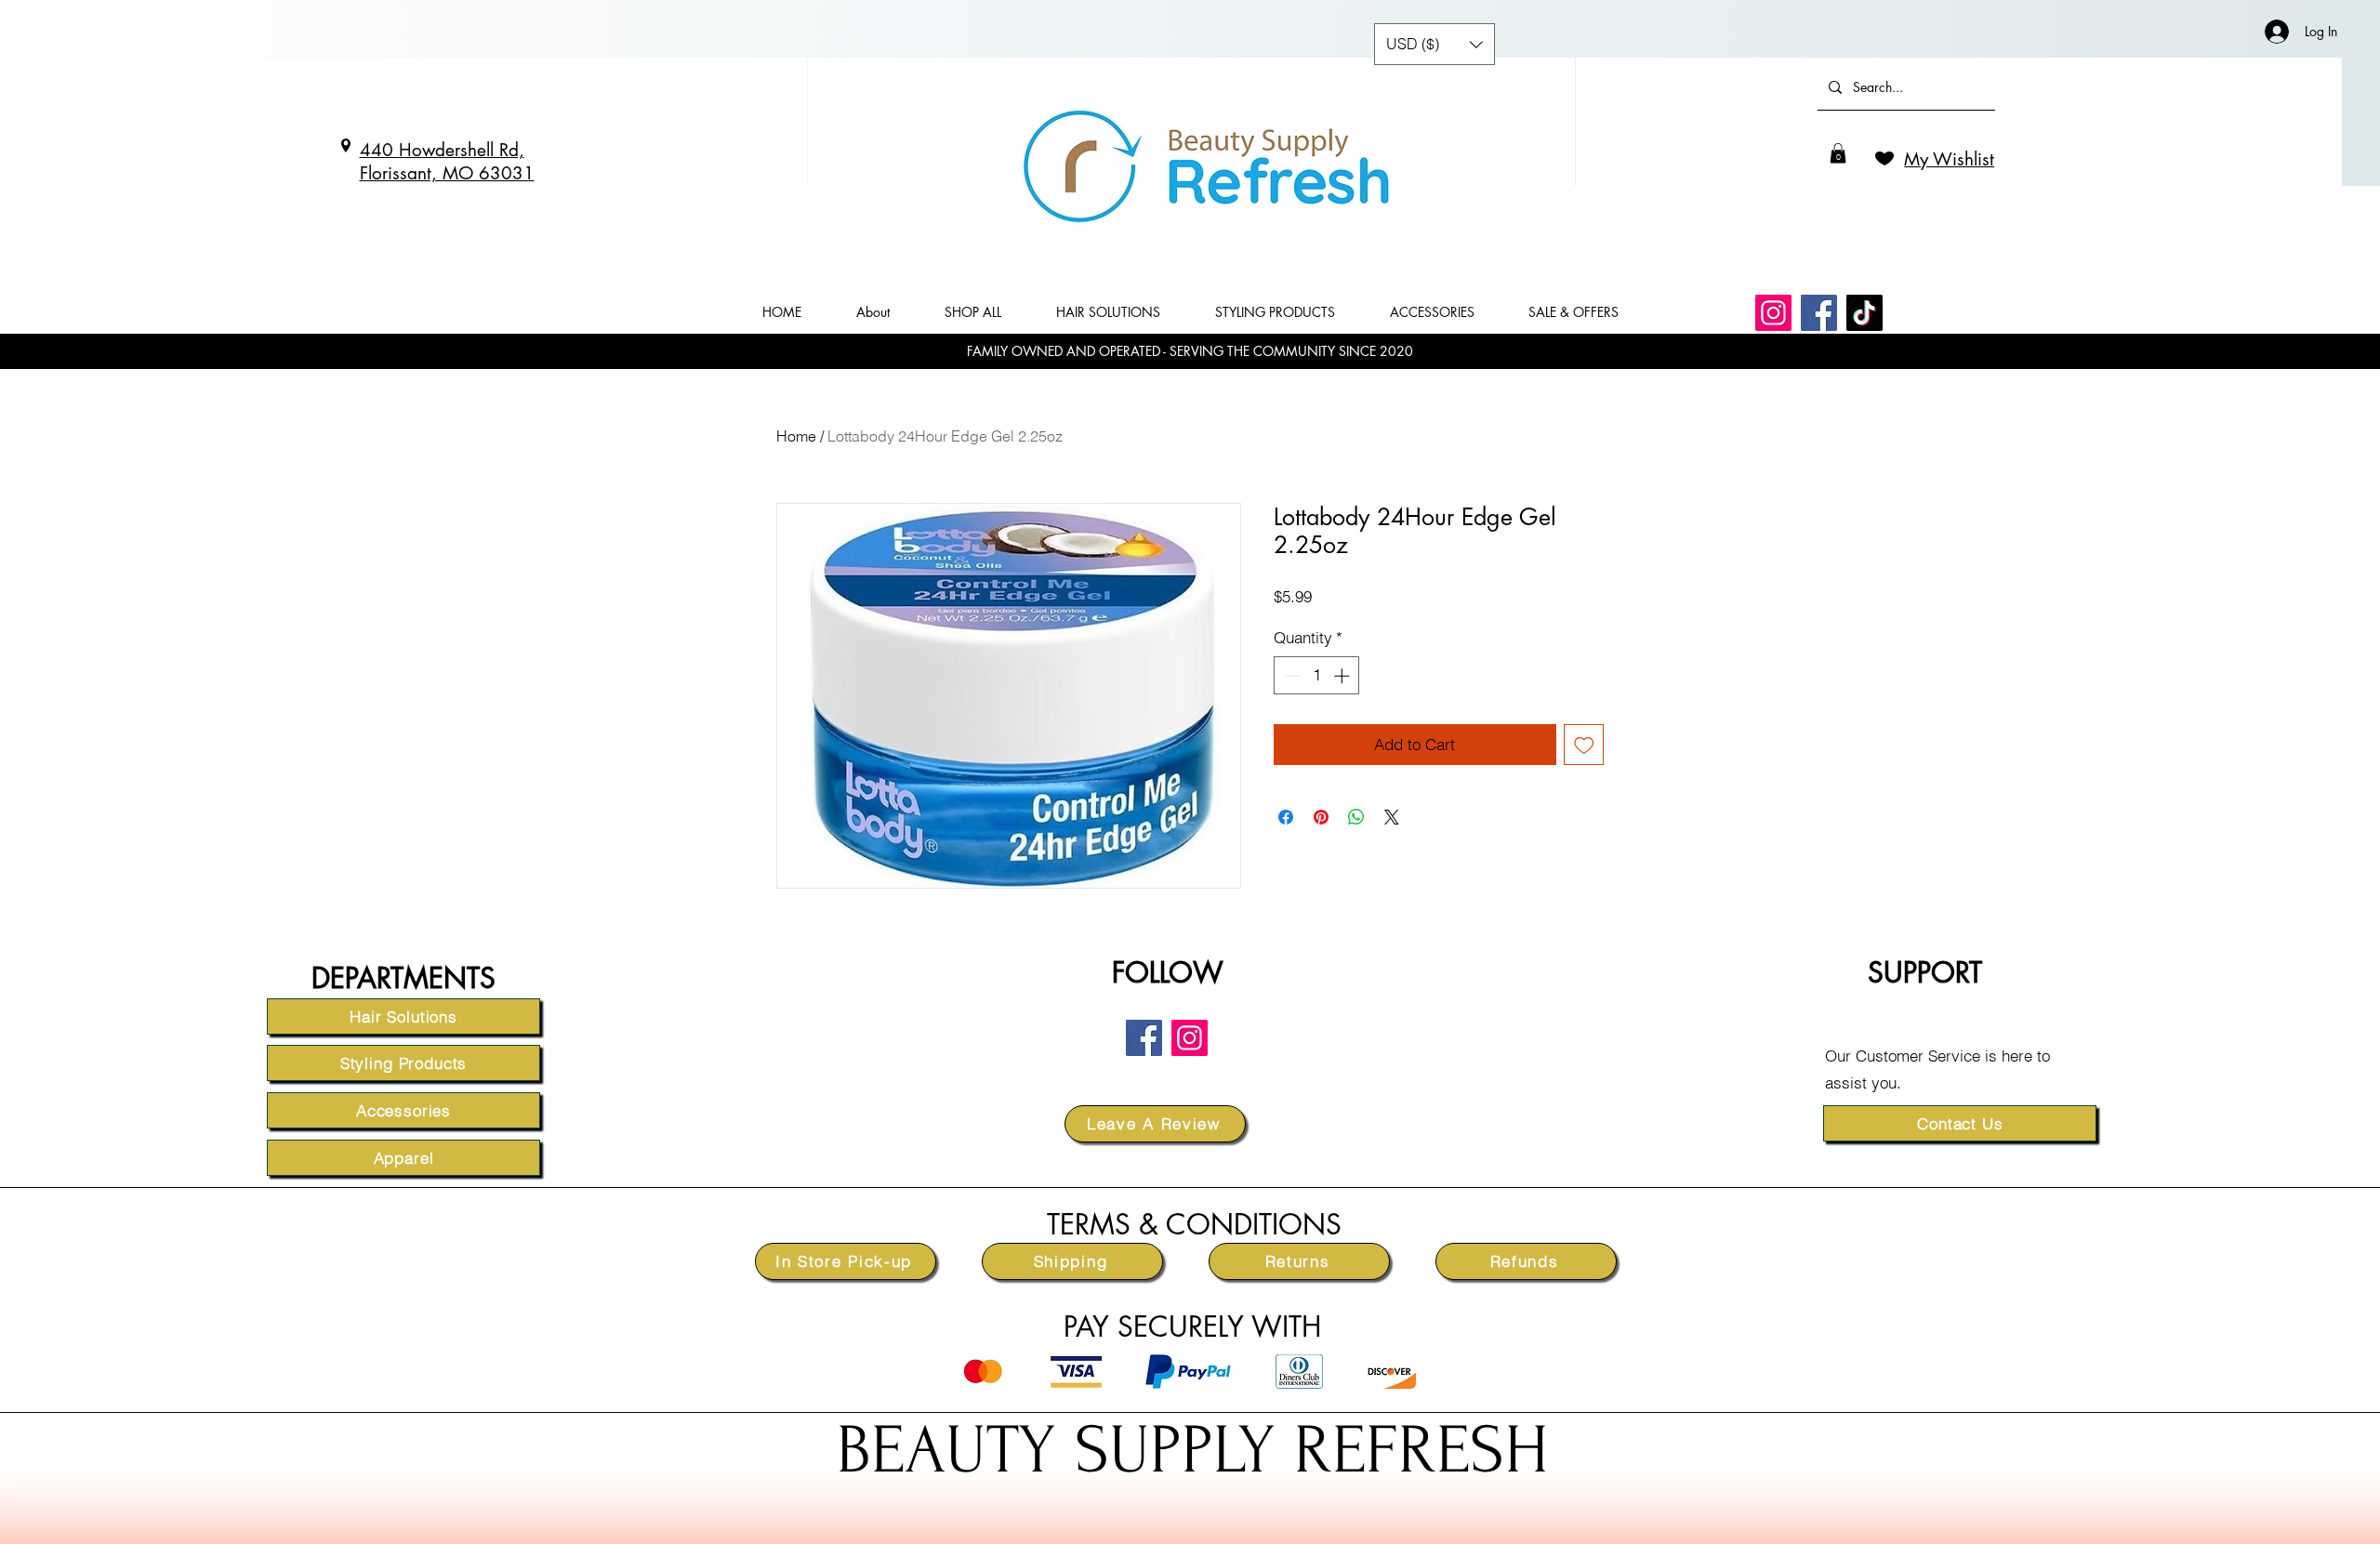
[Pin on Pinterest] (1321, 817)
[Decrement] (1290, 676)
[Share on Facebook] (1286, 817)
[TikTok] (1864, 313)
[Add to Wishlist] (1584, 745)
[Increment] (1343, 676)
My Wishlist (1949, 159)
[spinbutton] (1317, 676)
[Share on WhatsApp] (1356, 817)
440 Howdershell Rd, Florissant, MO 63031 (447, 162)
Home (796, 436)
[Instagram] (1773, 313)
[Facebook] (1819, 313)
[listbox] (1435, 44)
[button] (1838, 153)
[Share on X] (1392, 817)
